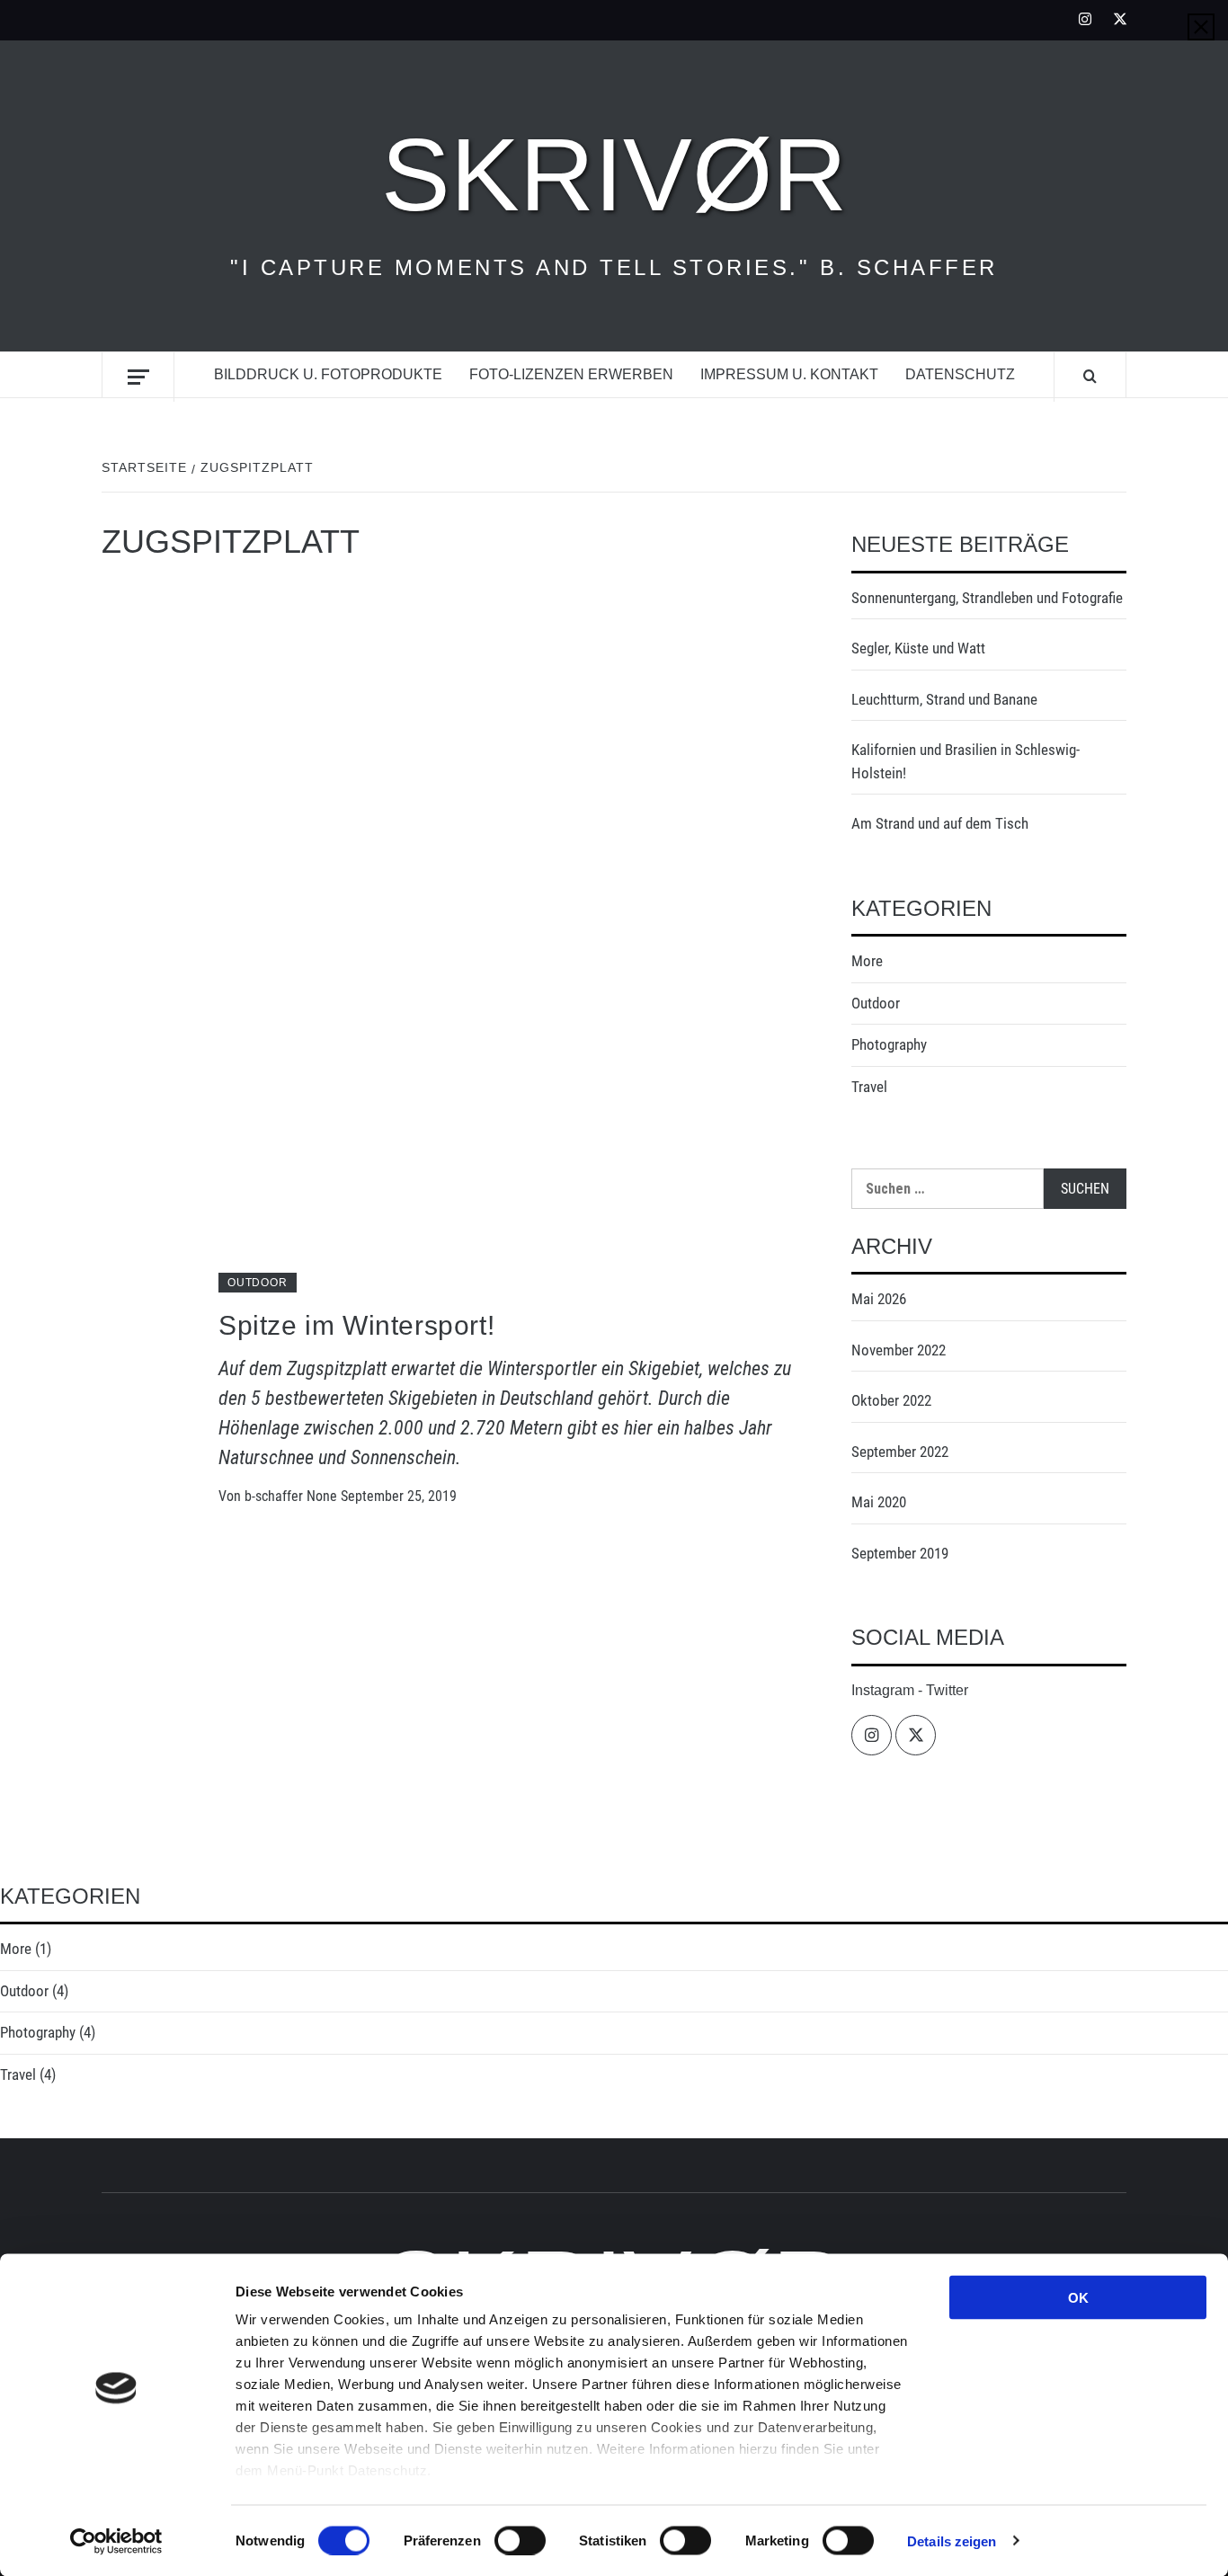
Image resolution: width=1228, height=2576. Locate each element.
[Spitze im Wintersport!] (449, 942)
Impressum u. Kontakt (789, 374)
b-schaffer (276, 1496)
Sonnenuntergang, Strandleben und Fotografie (987, 598)
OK (1078, 2298)
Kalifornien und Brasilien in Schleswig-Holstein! (965, 761)
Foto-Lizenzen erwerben (571, 374)
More (867, 961)
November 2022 (899, 1350)
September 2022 (900, 1452)
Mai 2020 (879, 1502)
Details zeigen (952, 2540)
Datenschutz (960, 374)
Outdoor (258, 1283)
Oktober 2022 (891, 1400)
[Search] (1090, 377)
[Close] (1201, 27)
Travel (869, 1087)
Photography (889, 1044)
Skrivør (614, 174)
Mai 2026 (879, 1299)
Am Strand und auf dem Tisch (940, 823)
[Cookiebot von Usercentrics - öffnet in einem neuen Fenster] (116, 2541)
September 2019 (900, 1553)
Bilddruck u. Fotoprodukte (328, 374)
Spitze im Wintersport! (356, 1325)
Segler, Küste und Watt (918, 648)
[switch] (520, 2540)
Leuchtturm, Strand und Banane (944, 699)
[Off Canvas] (138, 377)
